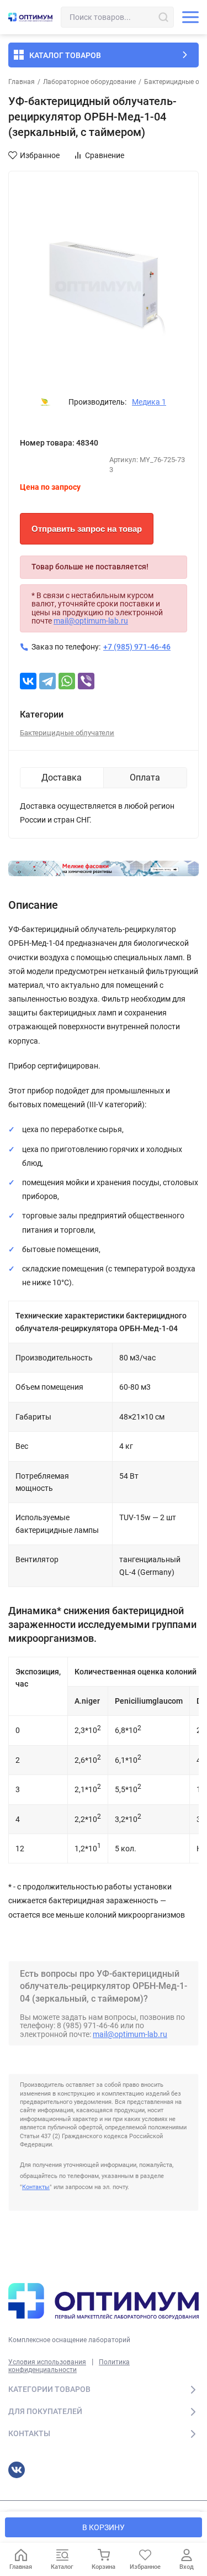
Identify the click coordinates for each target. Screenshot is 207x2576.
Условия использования (47, 2362)
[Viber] (86, 681)
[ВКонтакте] (28, 681)
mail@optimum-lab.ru (91, 621)
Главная (22, 82)
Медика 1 (149, 402)
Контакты (36, 2187)
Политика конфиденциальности (69, 2366)
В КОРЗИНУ (104, 2527)
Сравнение (105, 155)
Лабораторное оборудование (89, 82)
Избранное (40, 155)
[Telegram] (47, 681)
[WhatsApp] (67, 681)
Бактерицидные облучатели (67, 733)
